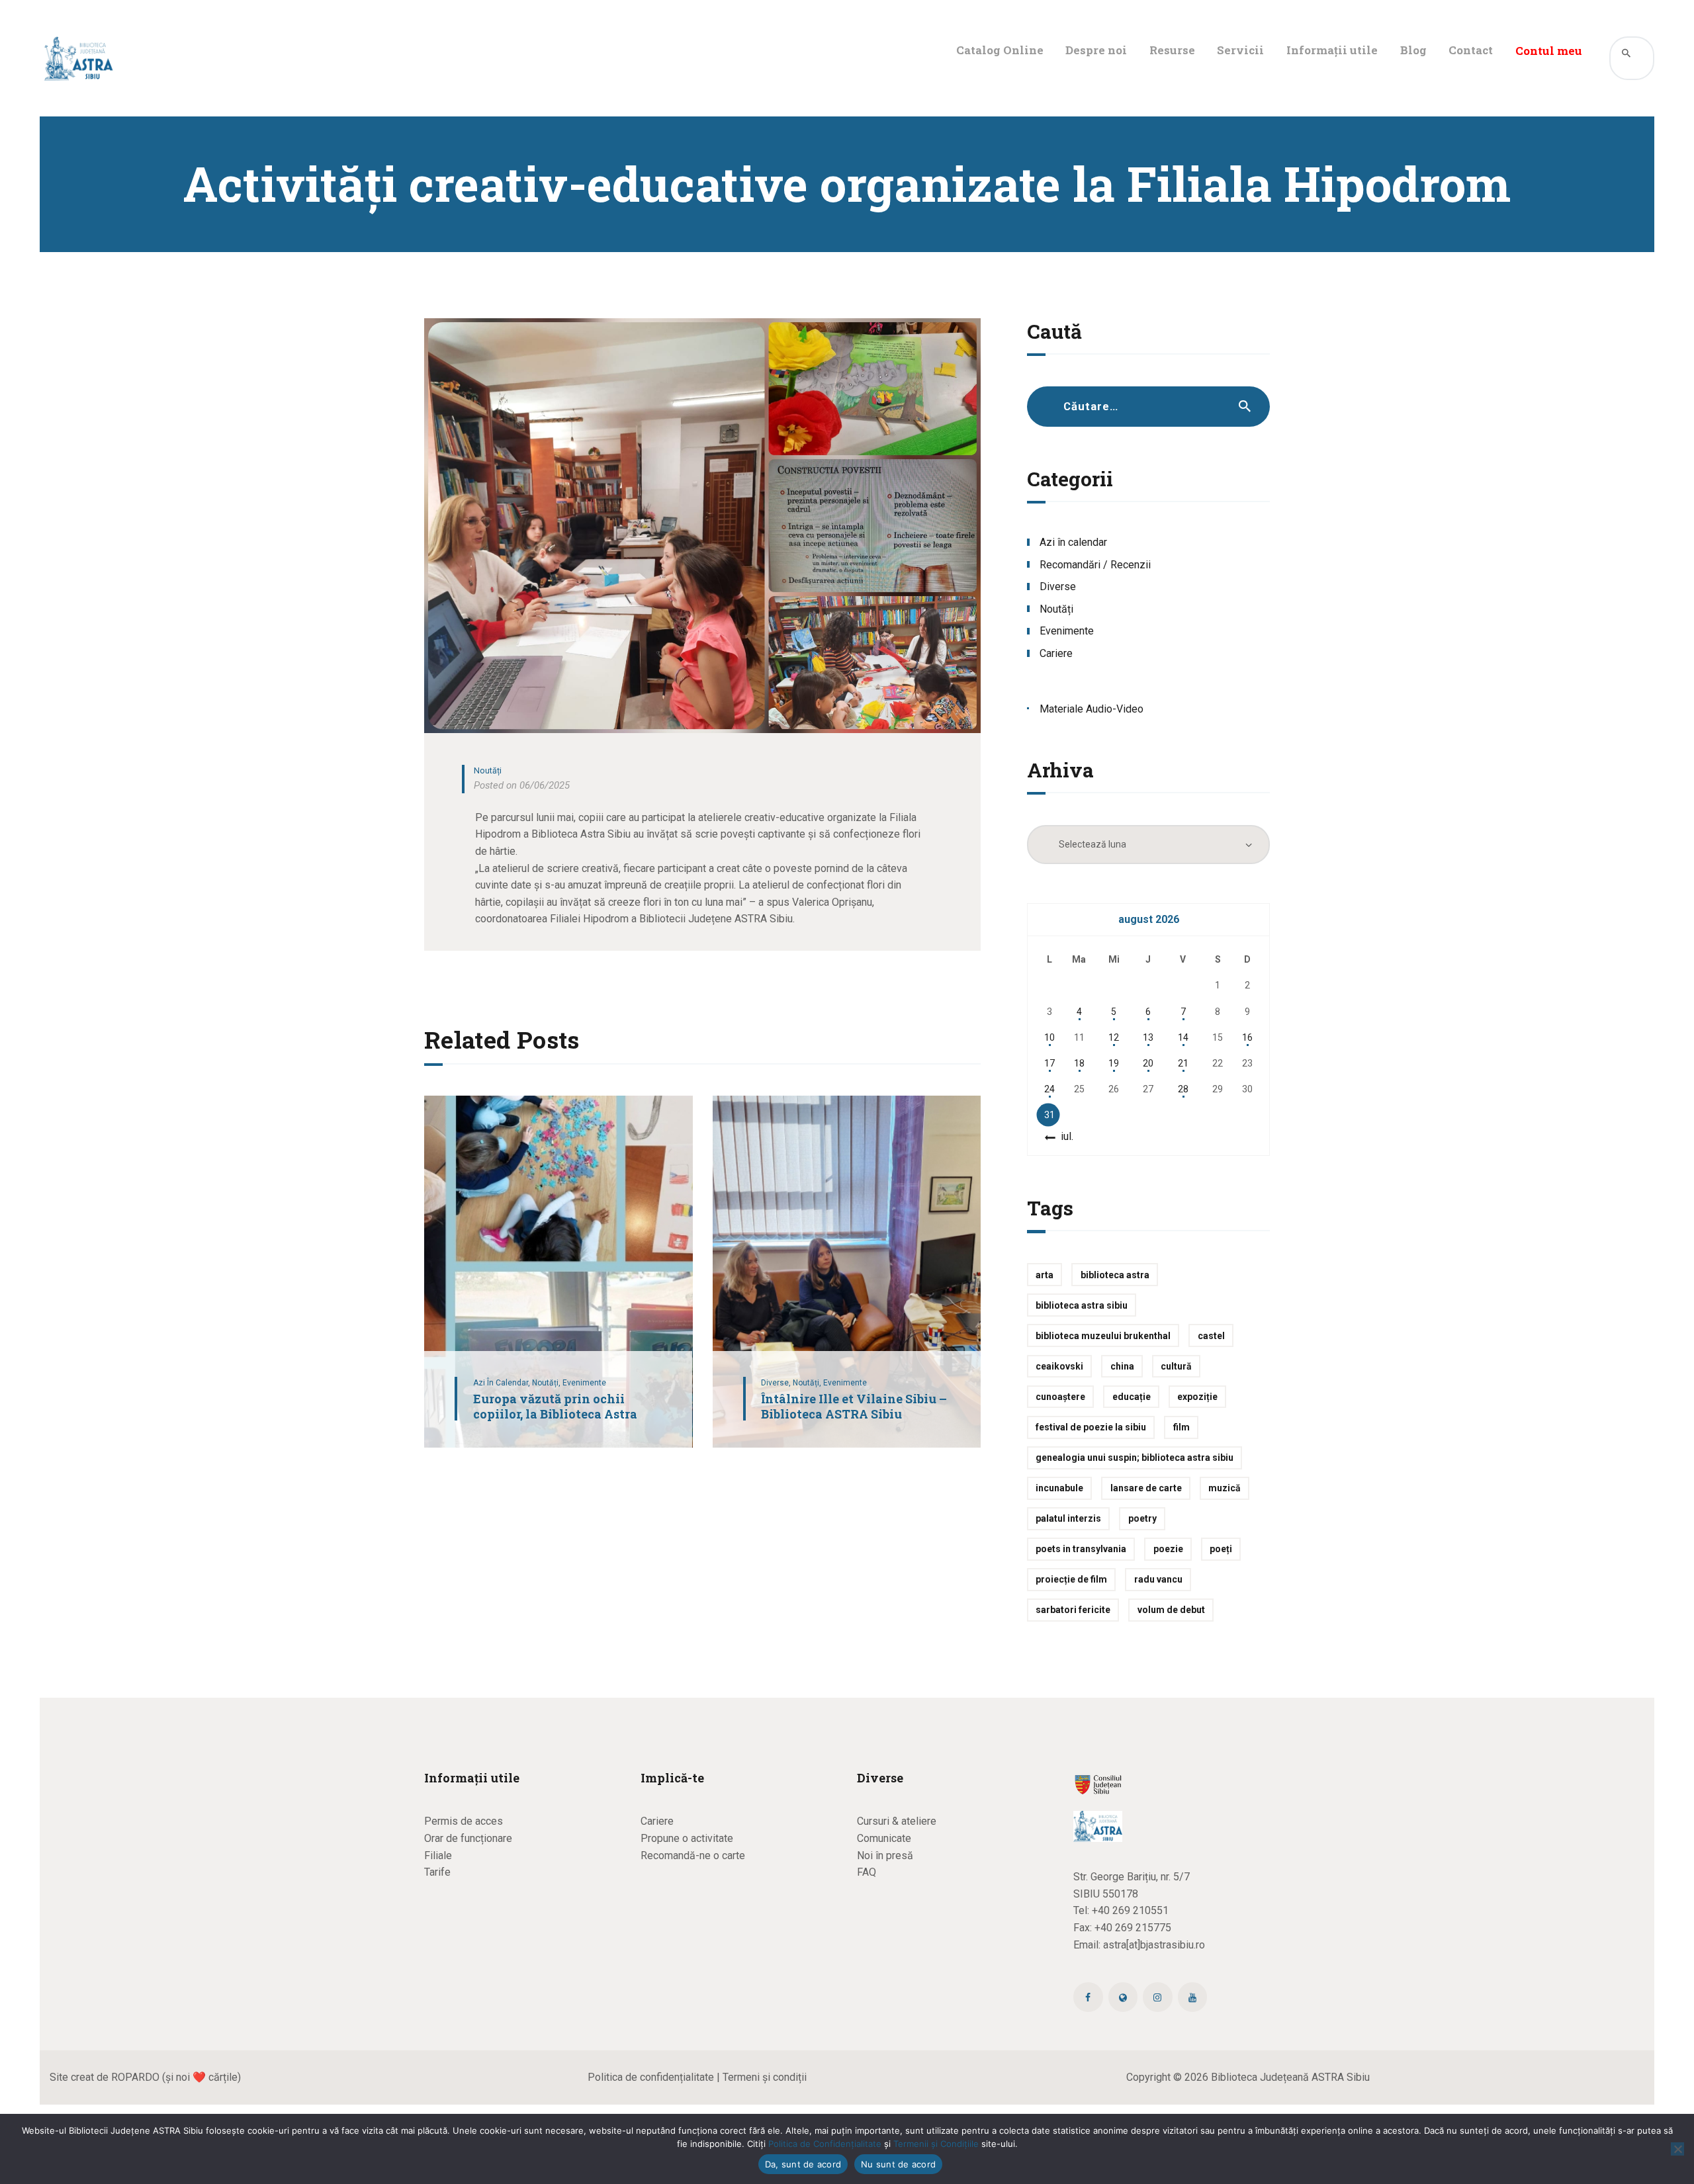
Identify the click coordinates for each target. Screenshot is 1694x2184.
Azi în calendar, (503, 1383)
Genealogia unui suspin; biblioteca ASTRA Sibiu (1135, 1458)
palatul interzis (1068, 1518)
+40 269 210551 (1130, 1910)
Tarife (437, 1872)
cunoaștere (1060, 1397)
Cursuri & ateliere (897, 1821)
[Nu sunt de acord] (1677, 2149)
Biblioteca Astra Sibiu (1082, 1305)
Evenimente (584, 1383)
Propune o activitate (687, 1838)
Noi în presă (885, 1856)
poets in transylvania (1081, 1549)
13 (1148, 1037)
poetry (1142, 1518)
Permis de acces (464, 1821)
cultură (1176, 1366)
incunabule (1059, 1488)
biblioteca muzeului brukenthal (1103, 1336)
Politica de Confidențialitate (825, 2144)
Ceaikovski (1059, 1366)
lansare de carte (1146, 1488)
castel (1211, 1336)
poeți (1221, 1549)
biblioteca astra (1115, 1275)
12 (1114, 1037)
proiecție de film (1071, 1579)
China (1122, 1366)
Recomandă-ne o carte (693, 1856)
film (1181, 1427)
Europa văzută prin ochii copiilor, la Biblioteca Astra (555, 1406)
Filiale (438, 1856)
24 (1049, 1089)
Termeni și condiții (765, 2077)
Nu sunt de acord (898, 2164)
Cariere (1056, 653)
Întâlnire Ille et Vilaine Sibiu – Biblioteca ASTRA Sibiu (854, 1406)
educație (1132, 1397)
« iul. (1063, 1136)
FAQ (867, 1872)
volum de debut (1171, 1610)
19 (1114, 1063)
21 (1183, 1063)
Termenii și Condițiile (936, 2144)
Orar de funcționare (468, 1838)
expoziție (1197, 1397)
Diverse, (777, 1383)
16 (1247, 1037)
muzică (1225, 1488)
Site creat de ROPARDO (105, 2077)
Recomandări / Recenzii (1095, 565)
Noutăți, (547, 1383)
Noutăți (488, 770)
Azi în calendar (1073, 542)
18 (1079, 1063)
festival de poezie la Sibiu (1091, 1427)
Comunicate (884, 1838)
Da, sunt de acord (803, 2164)
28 (1183, 1089)
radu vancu (1158, 1579)
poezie (1168, 1549)
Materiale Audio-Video (1092, 709)
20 (1148, 1063)
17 (1049, 1063)
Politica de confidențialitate (651, 2077)
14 (1183, 1037)
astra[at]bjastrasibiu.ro (1154, 1945)
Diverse (1058, 587)
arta (1045, 1275)
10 (1049, 1037)
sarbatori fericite (1073, 1610)
